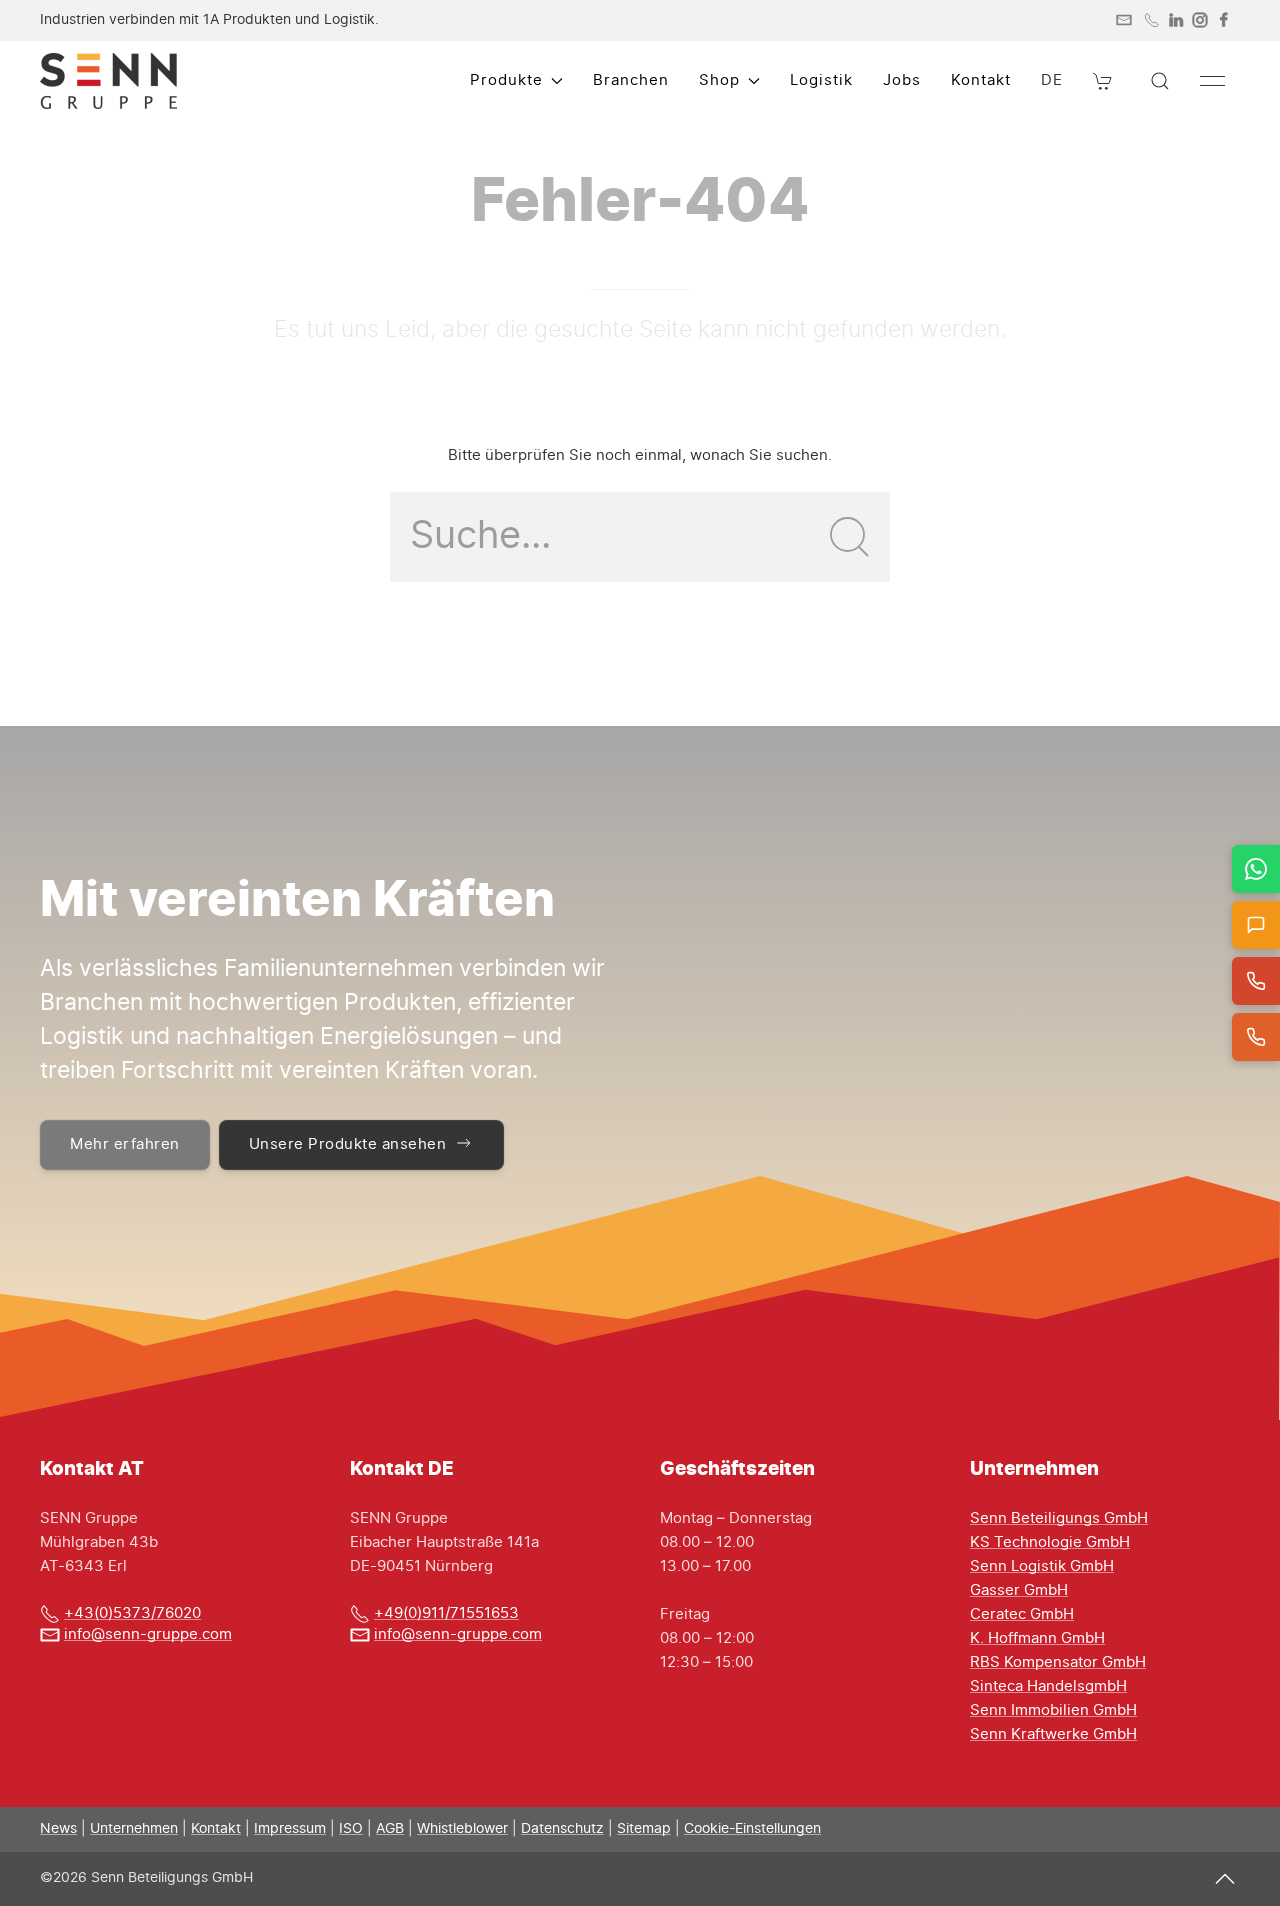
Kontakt (981, 80)
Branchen (631, 80)
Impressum (290, 1829)
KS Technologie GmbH (1050, 1542)
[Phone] (1152, 20)
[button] (1103, 81)
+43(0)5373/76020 (132, 1613)
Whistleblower (462, 1829)
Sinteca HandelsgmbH (1048, 1686)
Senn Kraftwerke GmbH (1053, 1734)
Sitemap (644, 1829)
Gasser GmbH (1019, 1590)
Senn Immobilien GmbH (1053, 1710)
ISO (351, 1829)
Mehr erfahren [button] (125, 1144)
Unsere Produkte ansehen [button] (348, 1144)
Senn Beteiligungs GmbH (1059, 1518)
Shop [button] (719, 80)
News (58, 1829)
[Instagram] (1200, 20)
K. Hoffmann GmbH (1037, 1638)
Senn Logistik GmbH (1042, 1566)
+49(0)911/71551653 (446, 1613)
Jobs (902, 80)
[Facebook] (1224, 20)
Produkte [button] (506, 80)
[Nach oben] (1225, 1878)
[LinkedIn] (1176, 20)
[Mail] (1124, 20)
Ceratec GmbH (1022, 1614)
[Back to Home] (108, 81)
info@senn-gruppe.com (148, 1634)
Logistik (821, 80)
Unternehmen (134, 1829)
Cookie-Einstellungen (752, 1829)
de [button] (1052, 80)
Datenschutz (562, 1829)
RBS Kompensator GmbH (1058, 1662)
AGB (390, 1829)
